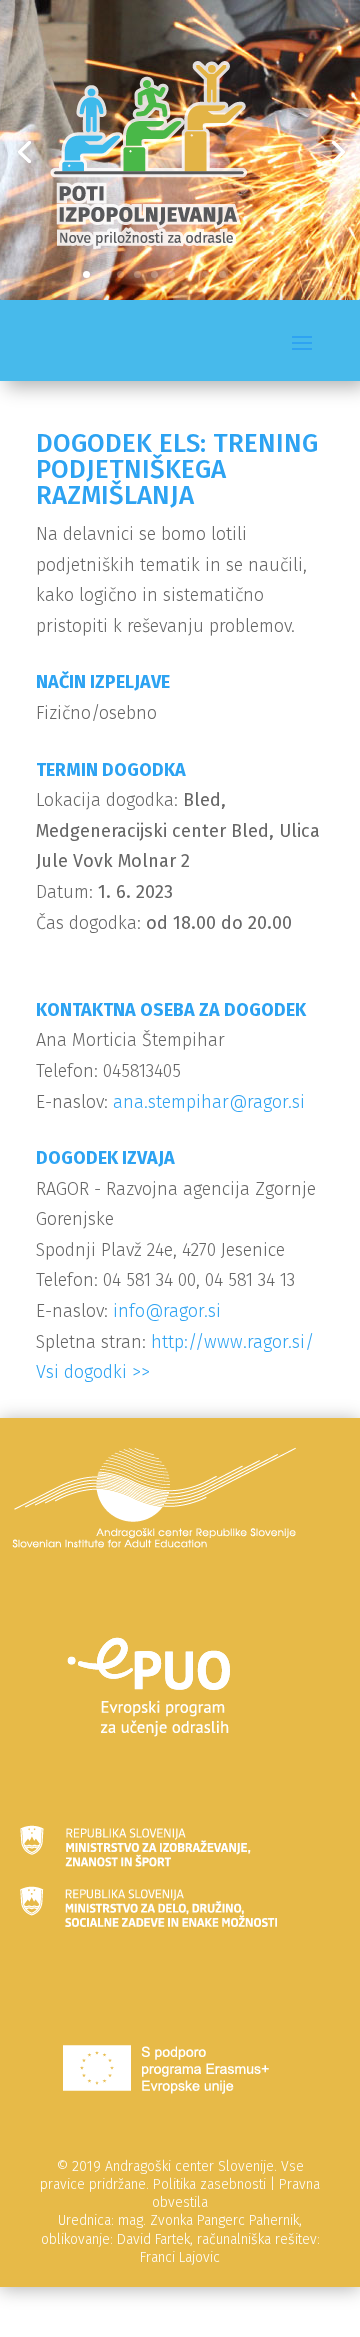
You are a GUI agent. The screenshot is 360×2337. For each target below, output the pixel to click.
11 (256, 274)
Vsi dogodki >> (93, 1372)
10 (239, 274)
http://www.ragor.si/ (232, 1342)
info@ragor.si (167, 1311)
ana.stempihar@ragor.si (209, 1102)
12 (273, 274)
